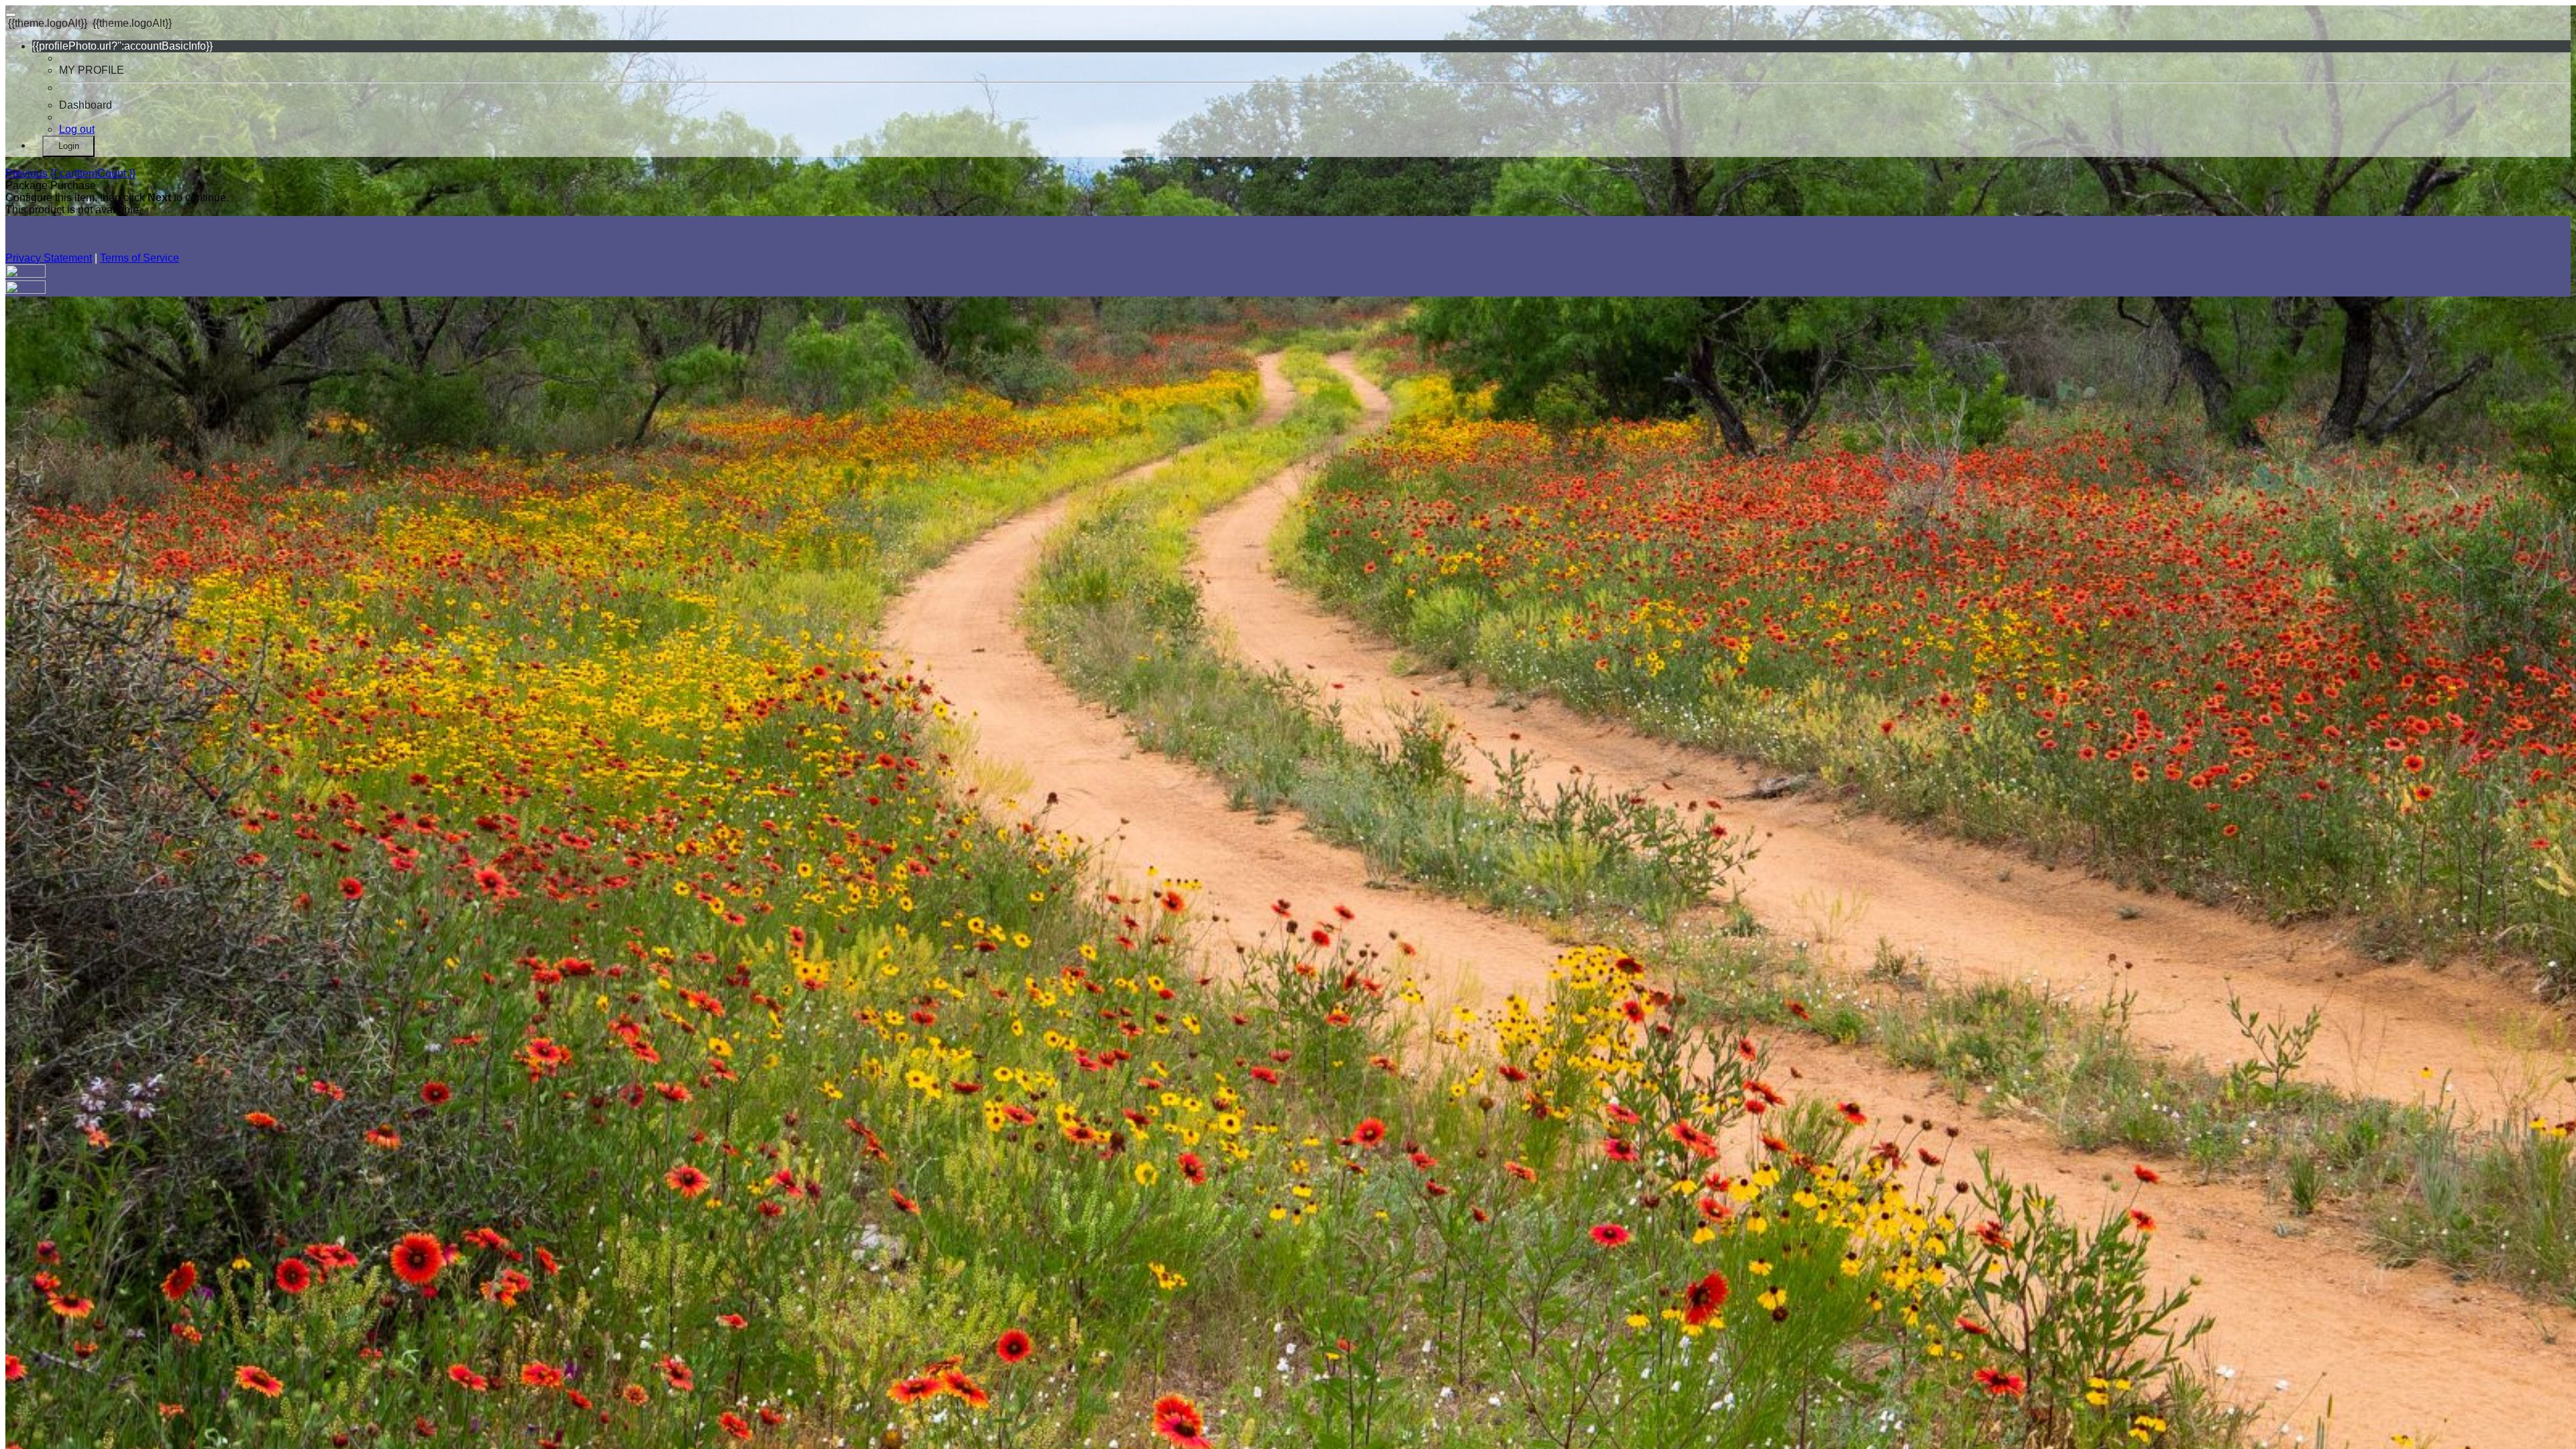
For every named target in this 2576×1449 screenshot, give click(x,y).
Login (69, 146)
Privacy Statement (49, 258)
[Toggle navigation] (11, 15)
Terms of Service (140, 258)
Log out (77, 129)
